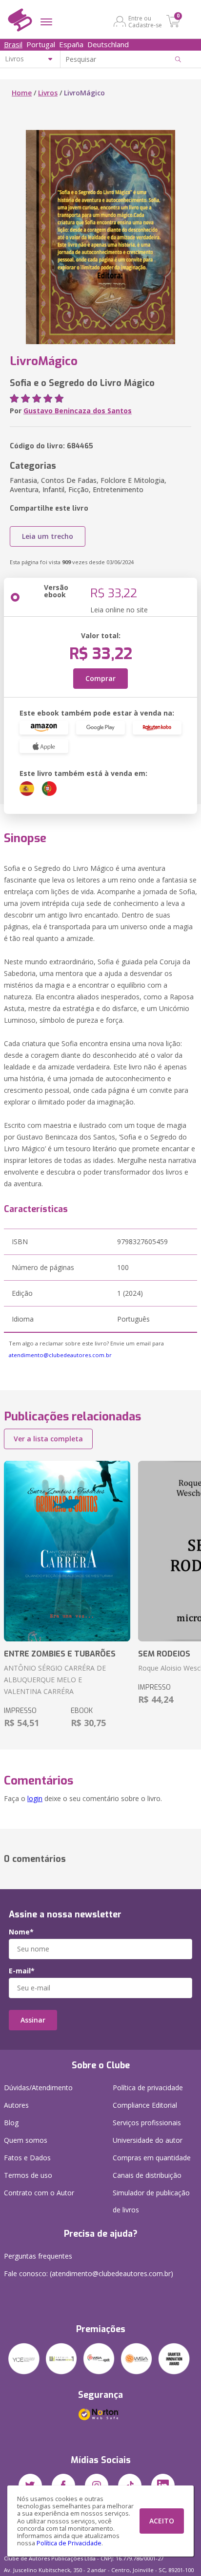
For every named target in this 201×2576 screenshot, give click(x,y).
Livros (48, 93)
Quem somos (26, 2140)
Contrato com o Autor (39, 2193)
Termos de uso (28, 2175)
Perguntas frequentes (38, 2256)
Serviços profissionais (147, 2123)
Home (22, 93)
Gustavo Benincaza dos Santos (78, 411)
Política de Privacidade (69, 2543)
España (71, 44)
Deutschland (108, 44)
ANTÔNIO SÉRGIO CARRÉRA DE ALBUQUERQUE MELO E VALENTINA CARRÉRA (55, 1680)
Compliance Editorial (145, 2105)
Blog (11, 2123)
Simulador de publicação (151, 2201)
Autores (16, 2105)
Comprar (100, 678)
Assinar (33, 2020)
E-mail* (22, 1971)
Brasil (13, 44)
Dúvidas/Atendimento (38, 2088)
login (35, 1798)
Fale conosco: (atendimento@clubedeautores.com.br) (89, 2273)
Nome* (21, 1932)
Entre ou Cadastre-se (145, 21)
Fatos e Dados (27, 2158)
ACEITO (162, 2521)
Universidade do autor (148, 2140)
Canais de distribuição (147, 2175)
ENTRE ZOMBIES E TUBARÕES (60, 1654)
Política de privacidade (148, 2088)
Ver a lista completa (48, 1439)
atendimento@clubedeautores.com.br (60, 1355)
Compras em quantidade (152, 2158)
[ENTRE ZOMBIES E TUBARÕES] (67, 1551)
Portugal (41, 44)
